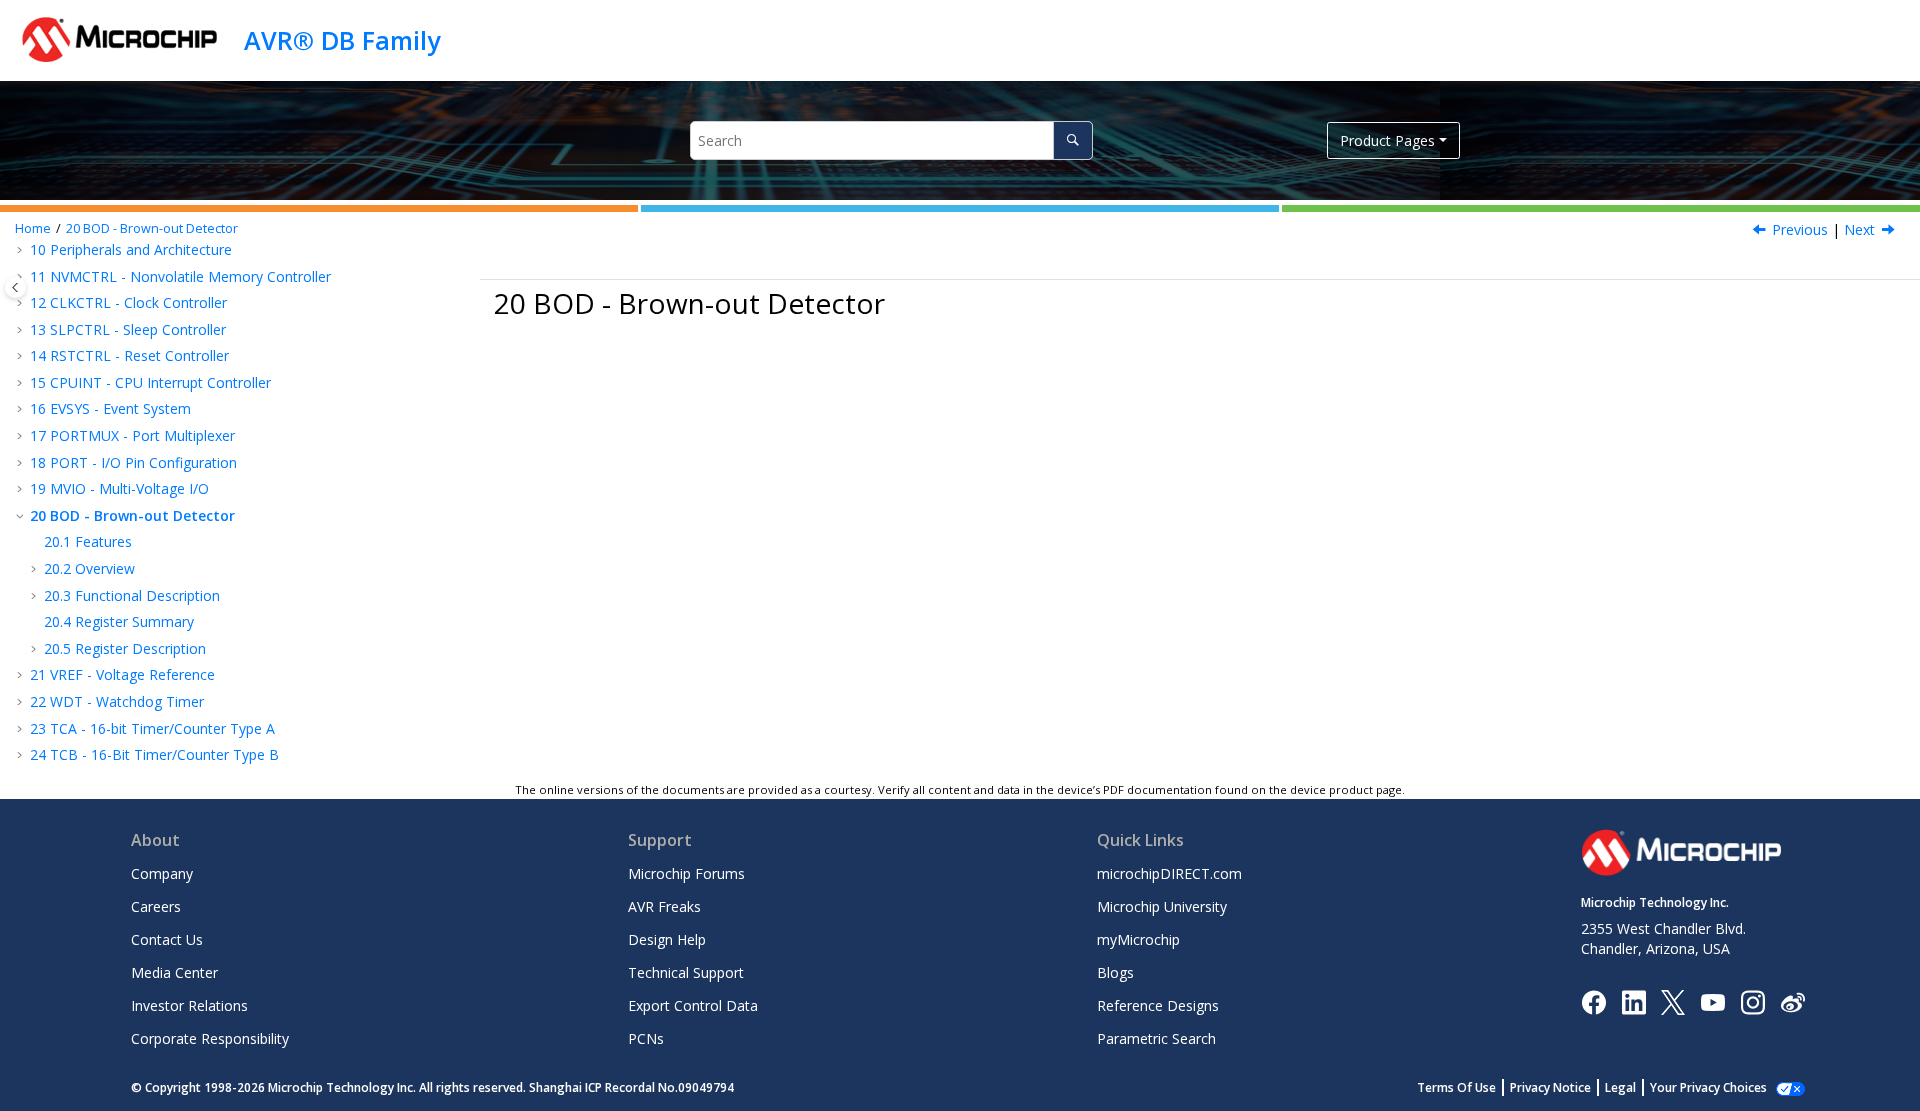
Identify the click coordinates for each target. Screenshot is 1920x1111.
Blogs (1115, 972)
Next (1859, 229)
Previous (1800, 229)
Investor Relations (189, 1005)
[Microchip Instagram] (1752, 1000)
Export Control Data (693, 1005)
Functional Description (132, 595)
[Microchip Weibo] (1792, 1001)
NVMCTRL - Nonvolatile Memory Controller (180, 276)
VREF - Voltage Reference (122, 674)
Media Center (174, 972)
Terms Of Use (1456, 1087)
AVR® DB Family (342, 40)
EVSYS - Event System (110, 408)
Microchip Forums (686, 873)
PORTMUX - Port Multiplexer (132, 435)
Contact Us (167, 939)
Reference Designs (1158, 1005)
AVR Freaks (664, 906)
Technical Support (686, 972)
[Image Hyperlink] (1712, 1001)
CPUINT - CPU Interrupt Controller (150, 382)
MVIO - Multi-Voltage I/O (119, 488)
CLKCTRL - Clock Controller (128, 302)
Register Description (125, 648)
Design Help (667, 939)
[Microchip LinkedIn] (1633, 1000)
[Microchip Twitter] (1673, 1000)
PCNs (646, 1038)
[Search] (1072, 140)
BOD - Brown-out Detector (152, 228)
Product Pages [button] (1387, 140)
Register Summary (119, 621)
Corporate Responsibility (210, 1038)
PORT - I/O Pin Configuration (133, 462)
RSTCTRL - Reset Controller (129, 355)
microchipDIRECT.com (1169, 873)
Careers (156, 906)
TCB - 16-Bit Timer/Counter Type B (154, 754)
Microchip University (1162, 906)
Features (88, 541)
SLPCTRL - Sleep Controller (128, 329)
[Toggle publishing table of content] (15, 287)
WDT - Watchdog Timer (117, 701)
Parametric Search (1156, 1038)
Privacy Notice (1550, 1087)
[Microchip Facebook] (1593, 1000)
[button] (22, 277)
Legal (1620, 1087)
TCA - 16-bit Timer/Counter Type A (152, 728)
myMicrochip (1138, 939)
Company (162, 873)
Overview (89, 568)
